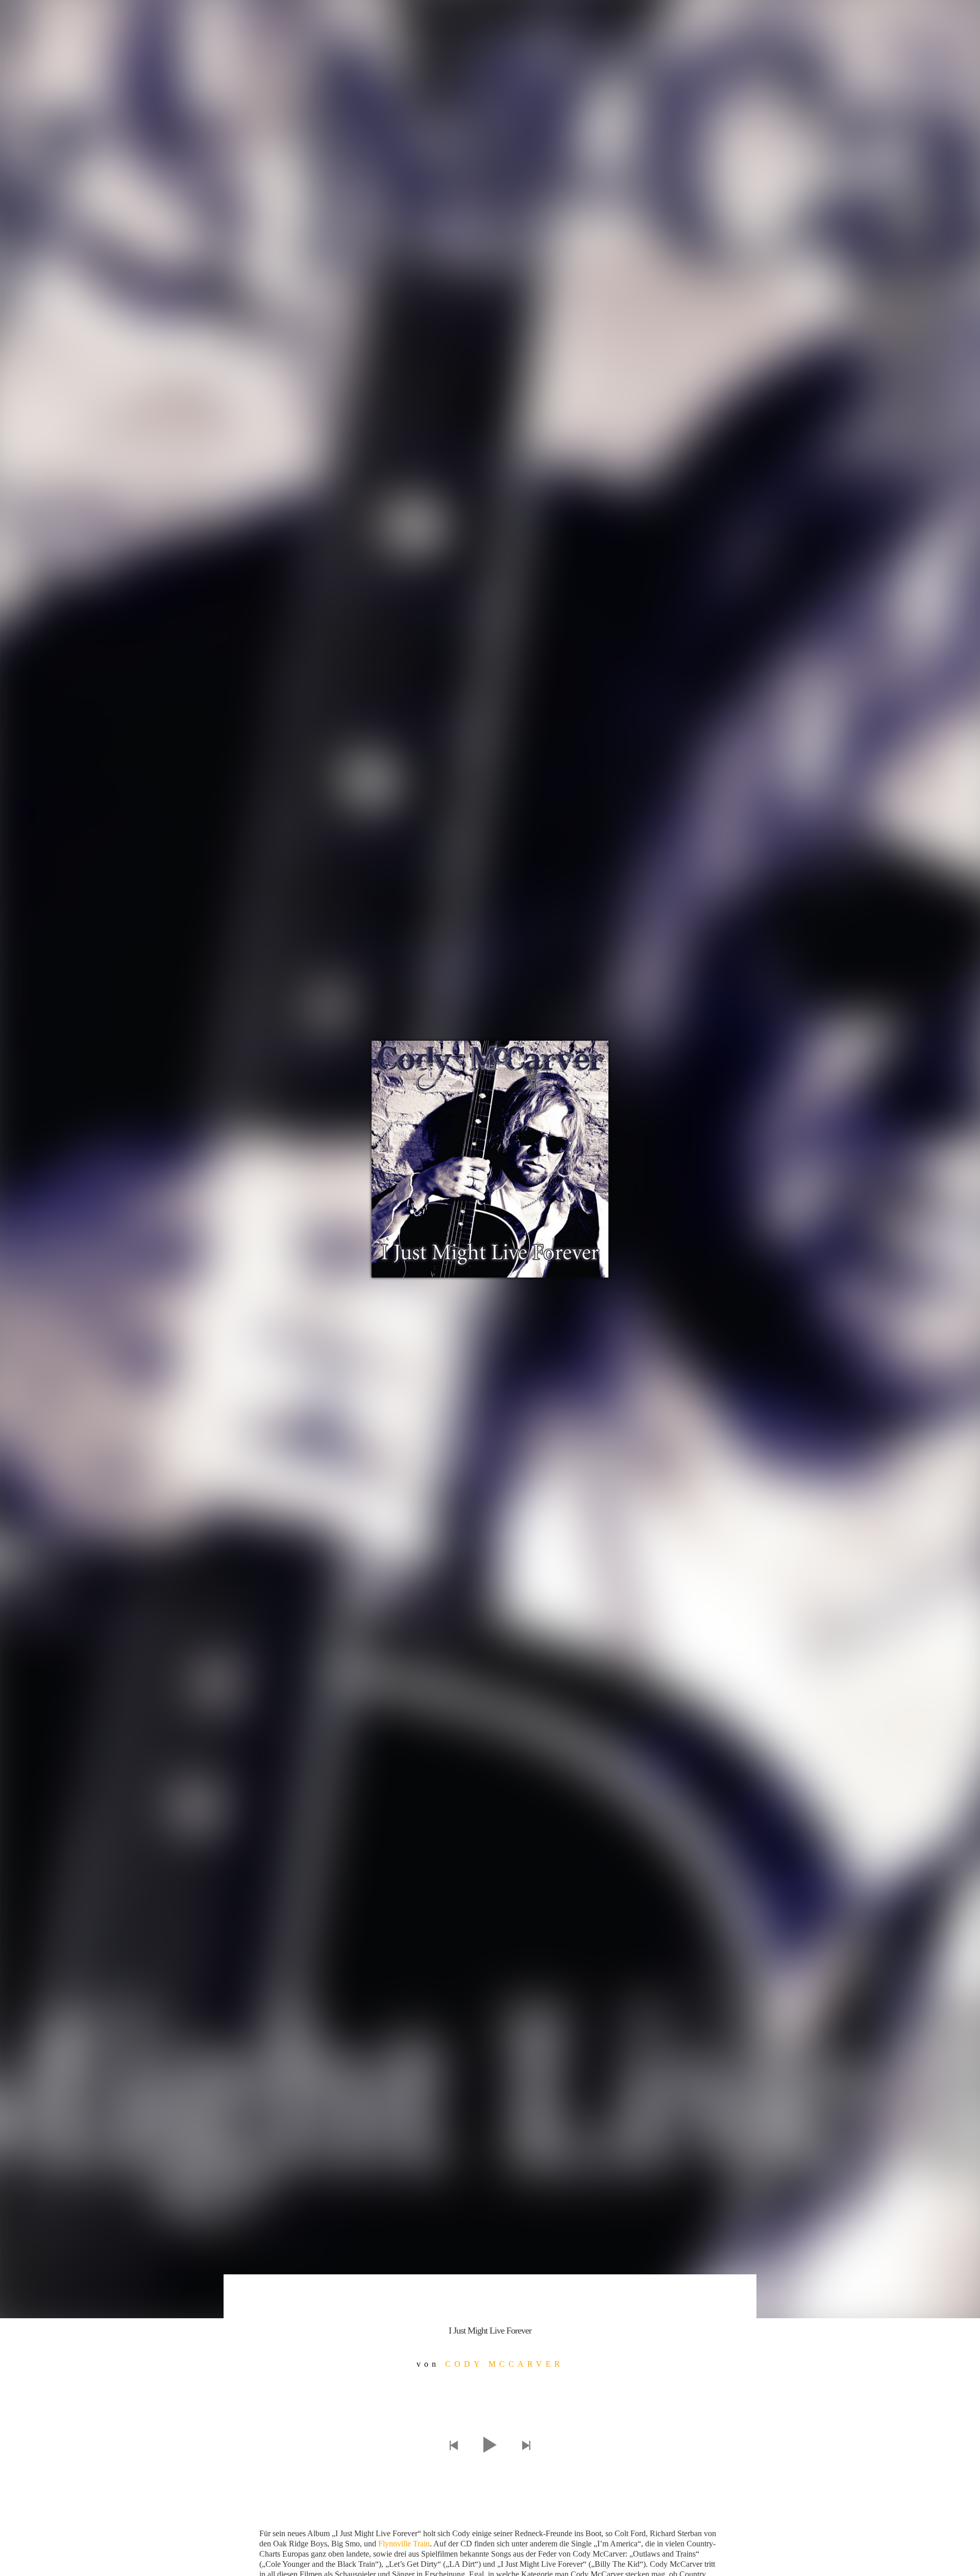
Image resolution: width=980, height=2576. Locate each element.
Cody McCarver (504, 2364)
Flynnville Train (404, 2544)
